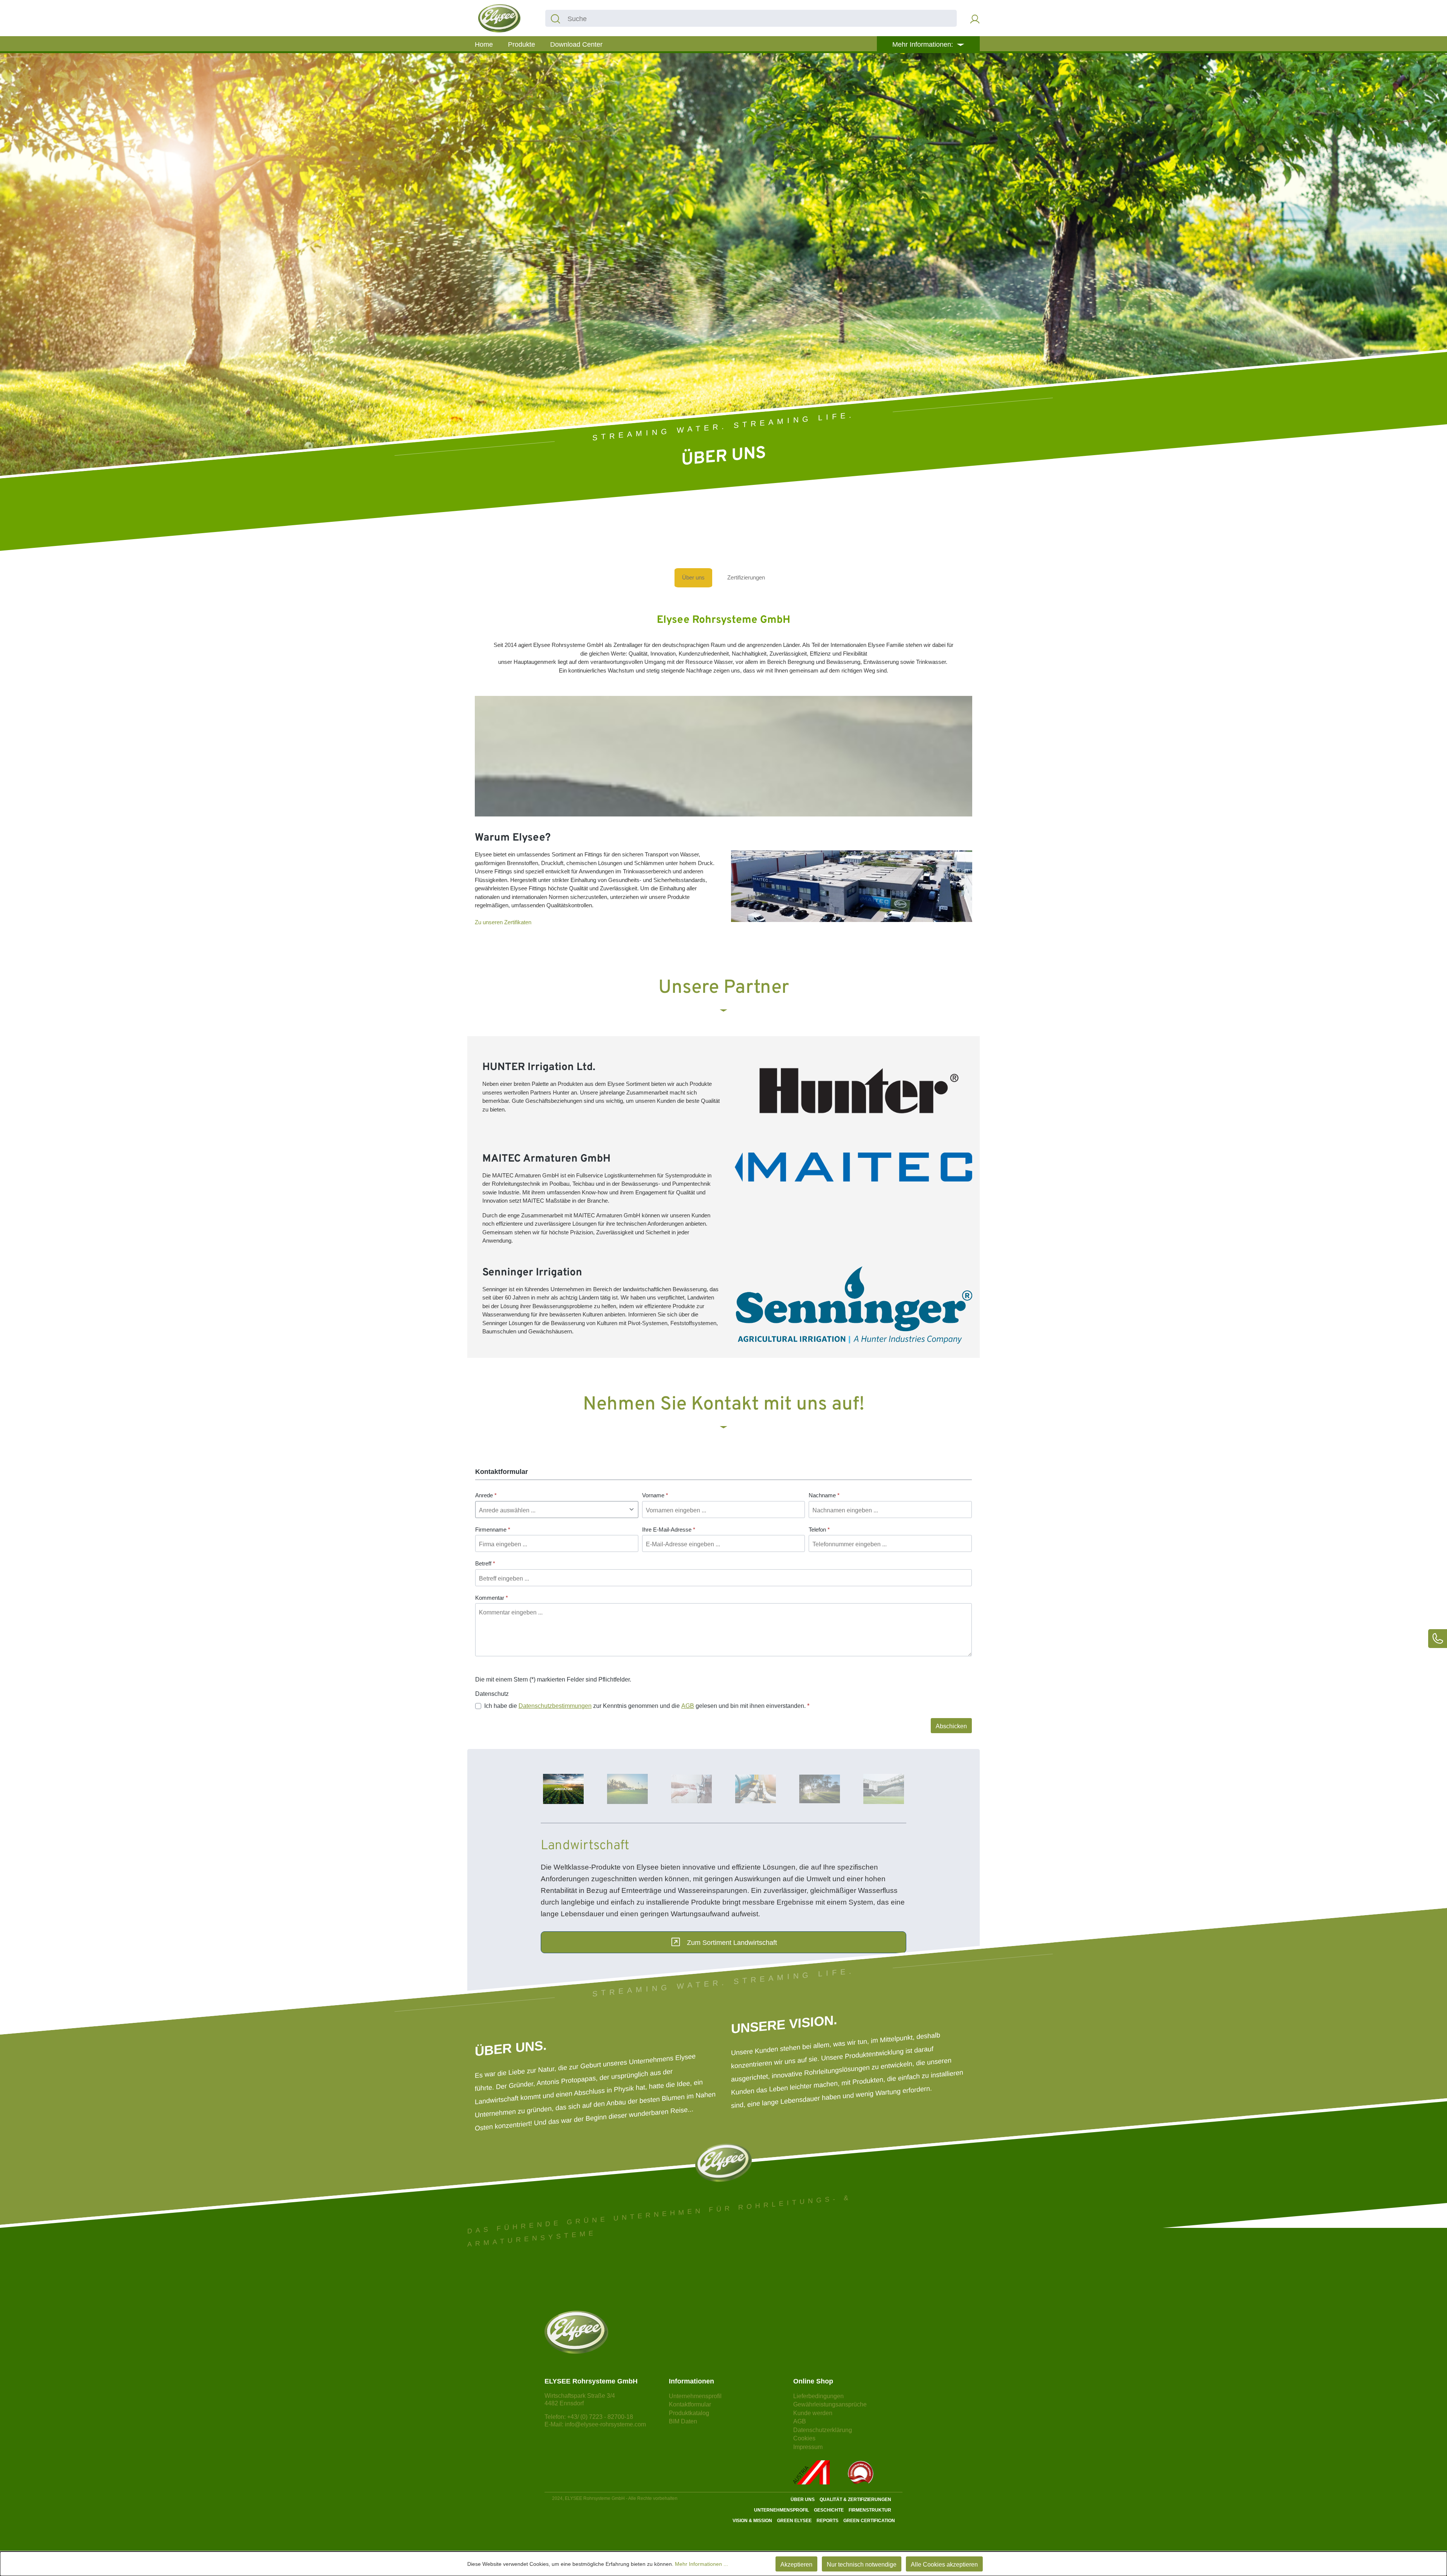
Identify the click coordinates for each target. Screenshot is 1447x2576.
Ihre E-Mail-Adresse (669, 1530)
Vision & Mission (752, 2521)
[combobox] (761, 18)
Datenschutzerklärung (823, 2430)
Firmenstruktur (870, 2510)
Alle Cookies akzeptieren (944, 2565)
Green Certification (869, 2521)
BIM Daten (683, 2421)
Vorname (655, 1495)
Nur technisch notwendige (862, 2565)
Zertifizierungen (746, 577)
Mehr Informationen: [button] (924, 44)
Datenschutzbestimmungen (555, 1706)
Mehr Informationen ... (701, 2564)
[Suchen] (555, 18)
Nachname (824, 1495)
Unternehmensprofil (695, 2396)
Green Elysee (794, 2521)
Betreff (485, 1563)
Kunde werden (813, 2413)
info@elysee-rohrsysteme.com (605, 2424)
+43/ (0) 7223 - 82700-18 (600, 2417)
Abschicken (951, 1726)
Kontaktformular (690, 2404)
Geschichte (829, 2510)
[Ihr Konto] (975, 18)
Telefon (819, 1530)
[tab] (563, 1789)
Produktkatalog (689, 2413)
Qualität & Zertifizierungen (855, 2500)
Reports (828, 2521)
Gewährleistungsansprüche (830, 2404)
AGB (688, 1706)
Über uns (693, 577)
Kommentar (492, 1598)
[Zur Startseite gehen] (499, 18)
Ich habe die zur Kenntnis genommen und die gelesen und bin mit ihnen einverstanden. (647, 1706)
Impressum (808, 2447)
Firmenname (493, 1530)
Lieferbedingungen (818, 2396)
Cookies (804, 2438)
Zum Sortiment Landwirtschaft (732, 1943)
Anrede (486, 1495)
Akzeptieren (796, 2565)
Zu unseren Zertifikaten (503, 922)
